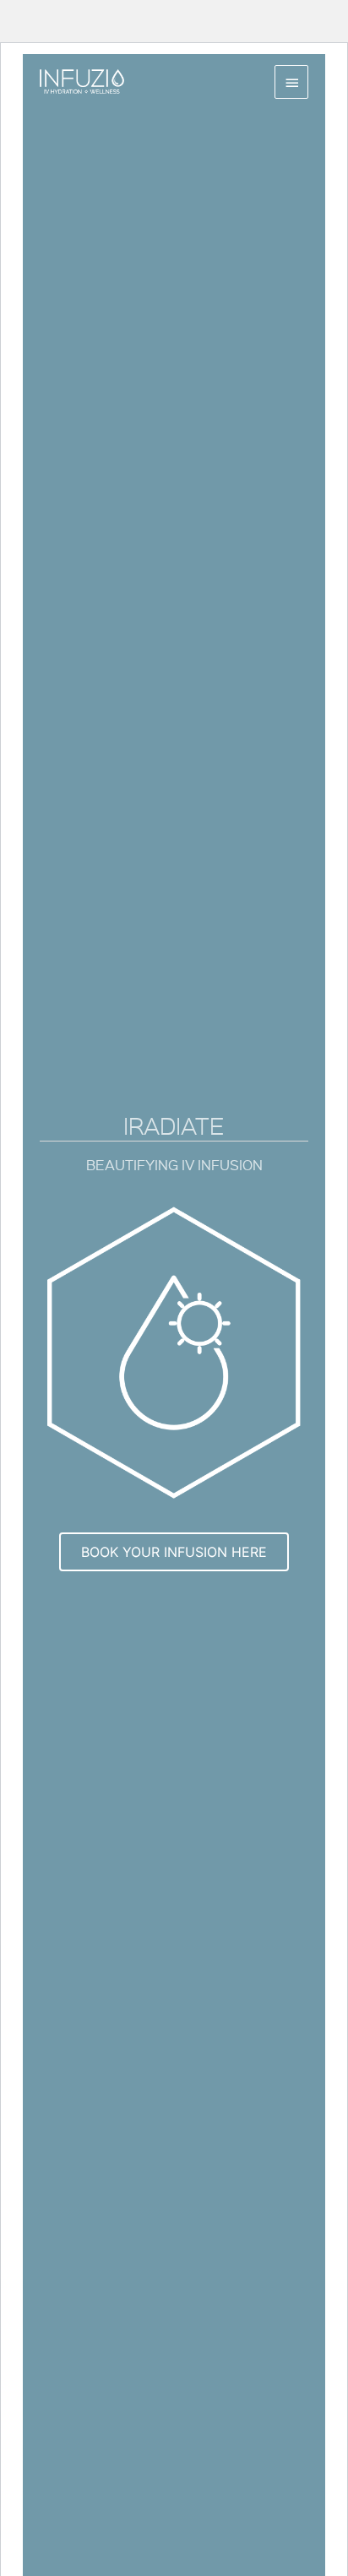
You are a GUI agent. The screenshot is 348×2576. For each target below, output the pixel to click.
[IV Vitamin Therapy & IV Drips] (82, 81)
